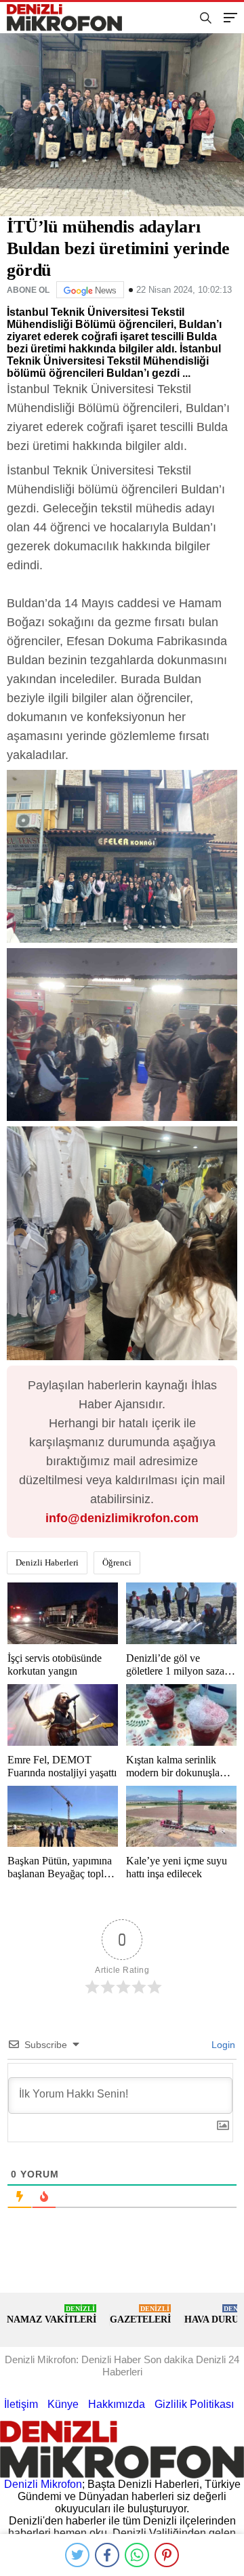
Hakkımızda (117, 2404)
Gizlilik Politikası (194, 2404)
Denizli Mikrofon (43, 2484)
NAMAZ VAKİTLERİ (52, 2315)
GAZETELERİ (140, 2315)
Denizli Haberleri (47, 1562)
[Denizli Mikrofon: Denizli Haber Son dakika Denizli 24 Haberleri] (70, 18)
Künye (63, 2404)
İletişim (21, 2404)
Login (222, 2045)
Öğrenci (117, 1562)
